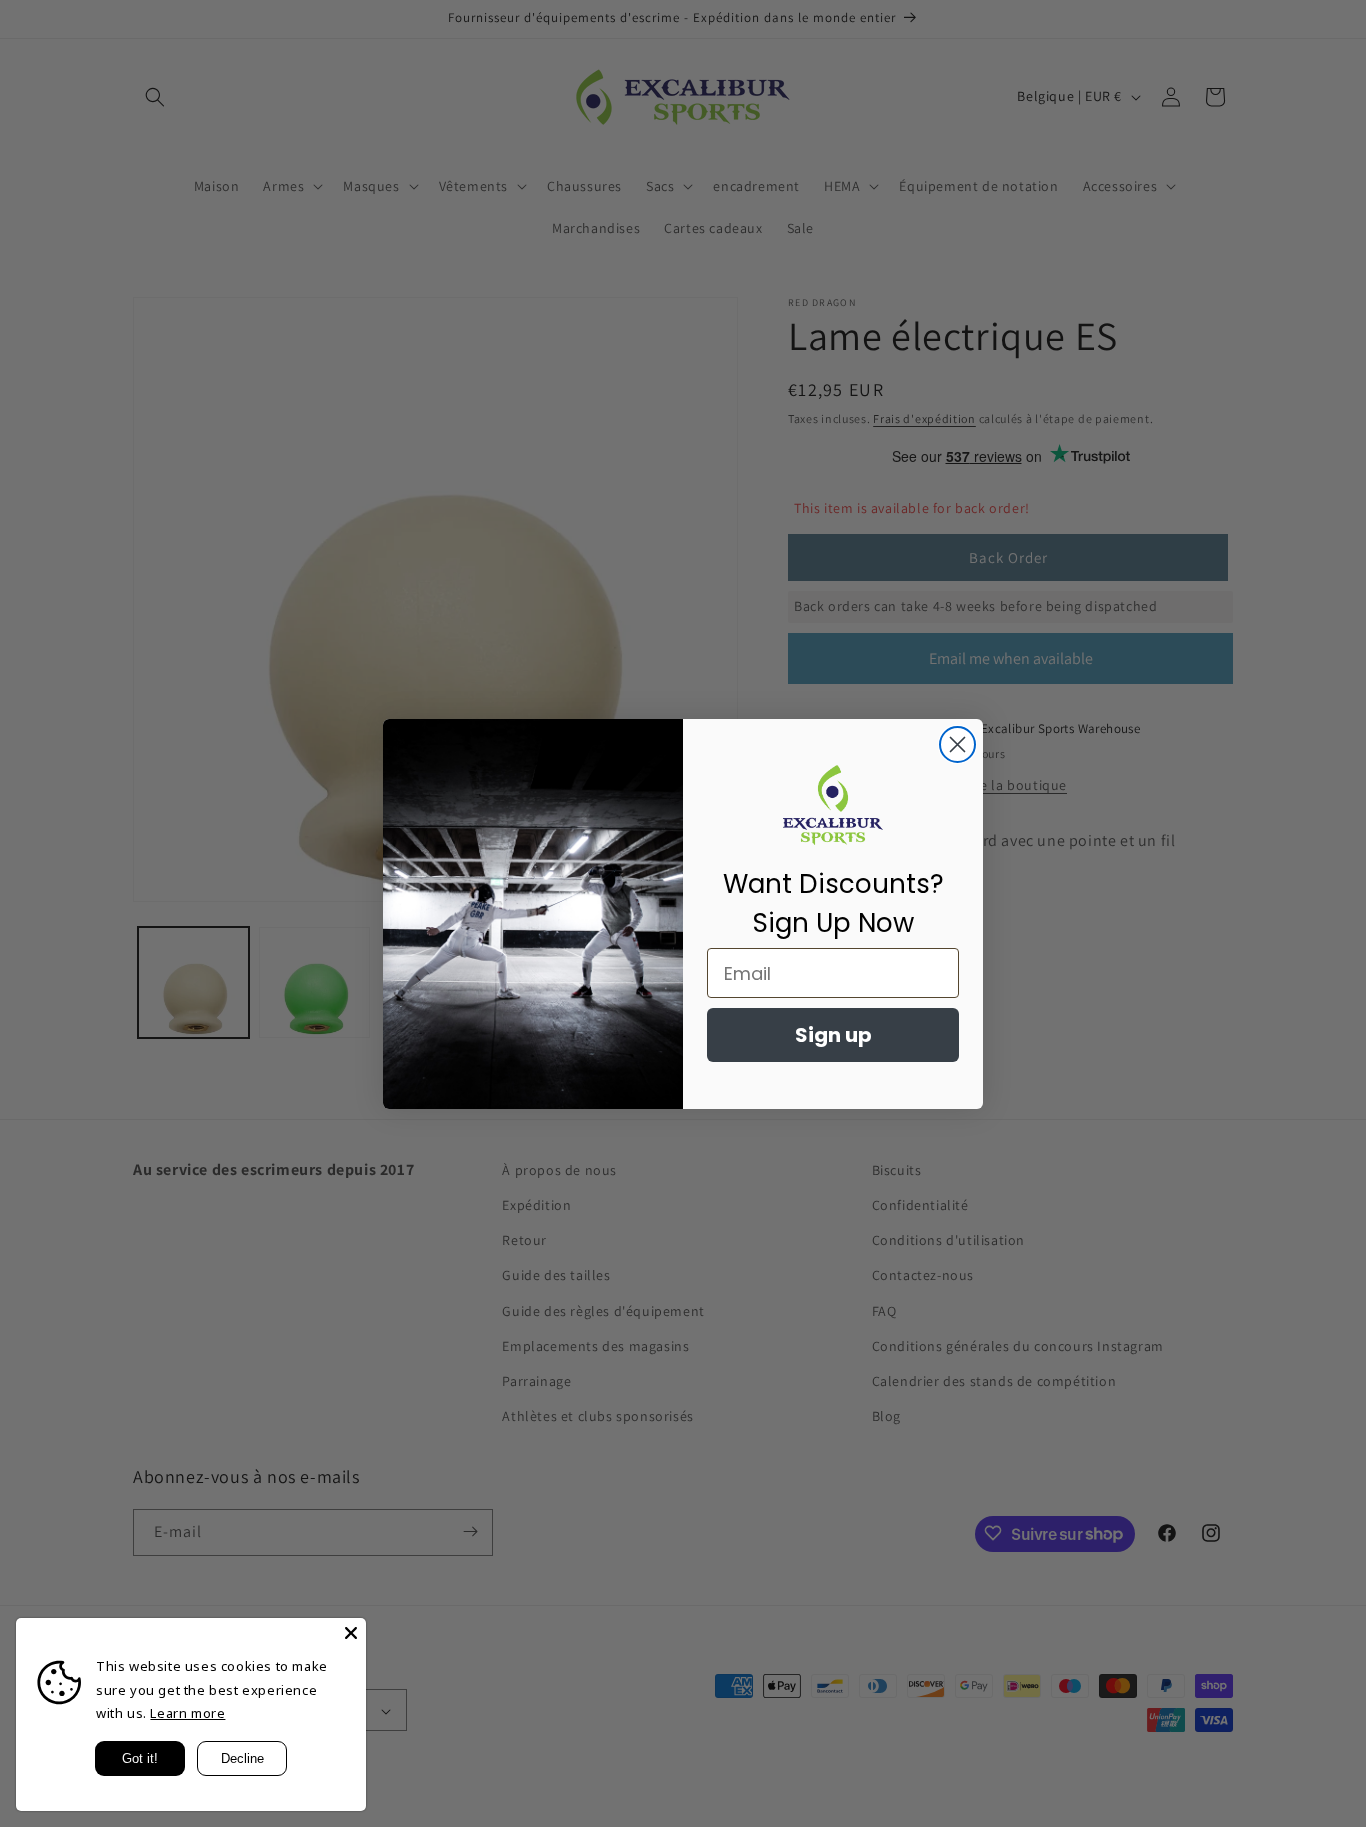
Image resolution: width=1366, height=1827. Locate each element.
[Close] (351, 1633)
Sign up (833, 1035)
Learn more (187, 1713)
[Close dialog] (957, 744)
